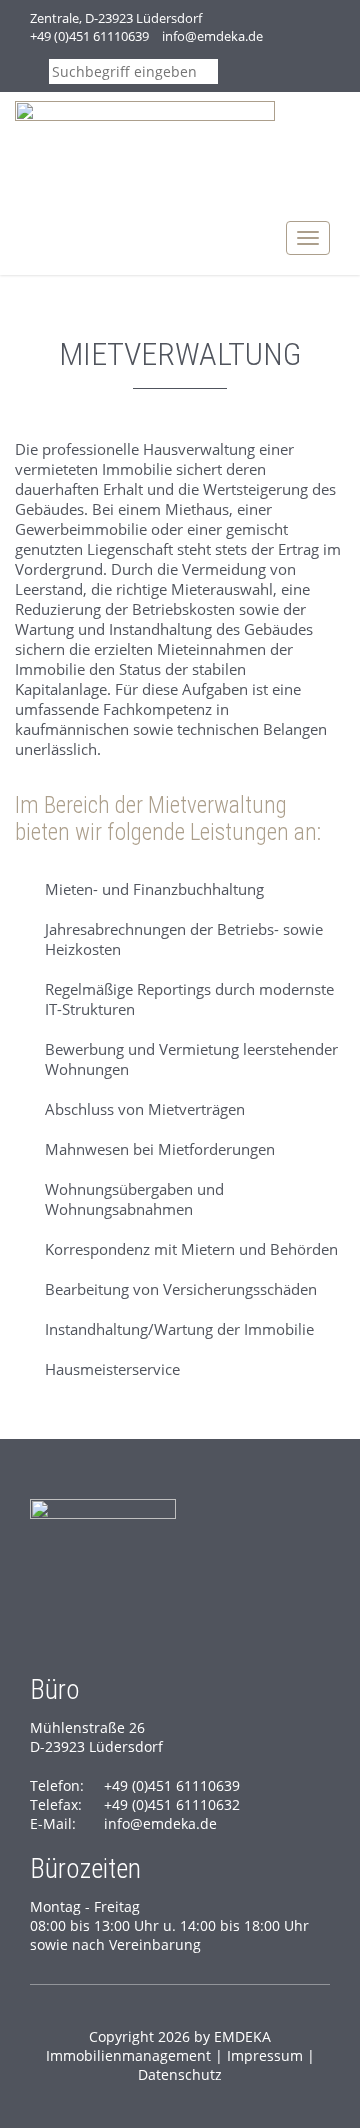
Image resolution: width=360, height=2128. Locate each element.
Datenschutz (180, 2074)
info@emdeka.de (212, 36)
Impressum (265, 2055)
